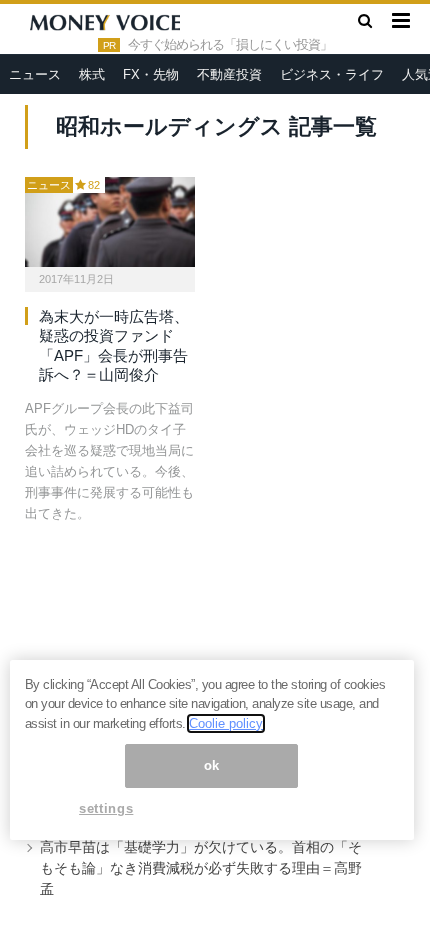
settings (106, 808)
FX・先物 (151, 74)
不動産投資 (229, 74)
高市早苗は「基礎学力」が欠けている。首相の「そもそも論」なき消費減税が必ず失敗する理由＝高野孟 (201, 868)
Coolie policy (226, 723)
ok (212, 765)
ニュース (35, 74)
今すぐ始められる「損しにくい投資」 (230, 45)
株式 (92, 74)
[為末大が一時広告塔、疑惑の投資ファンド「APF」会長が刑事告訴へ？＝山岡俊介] (110, 222)
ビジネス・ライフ (332, 74)
